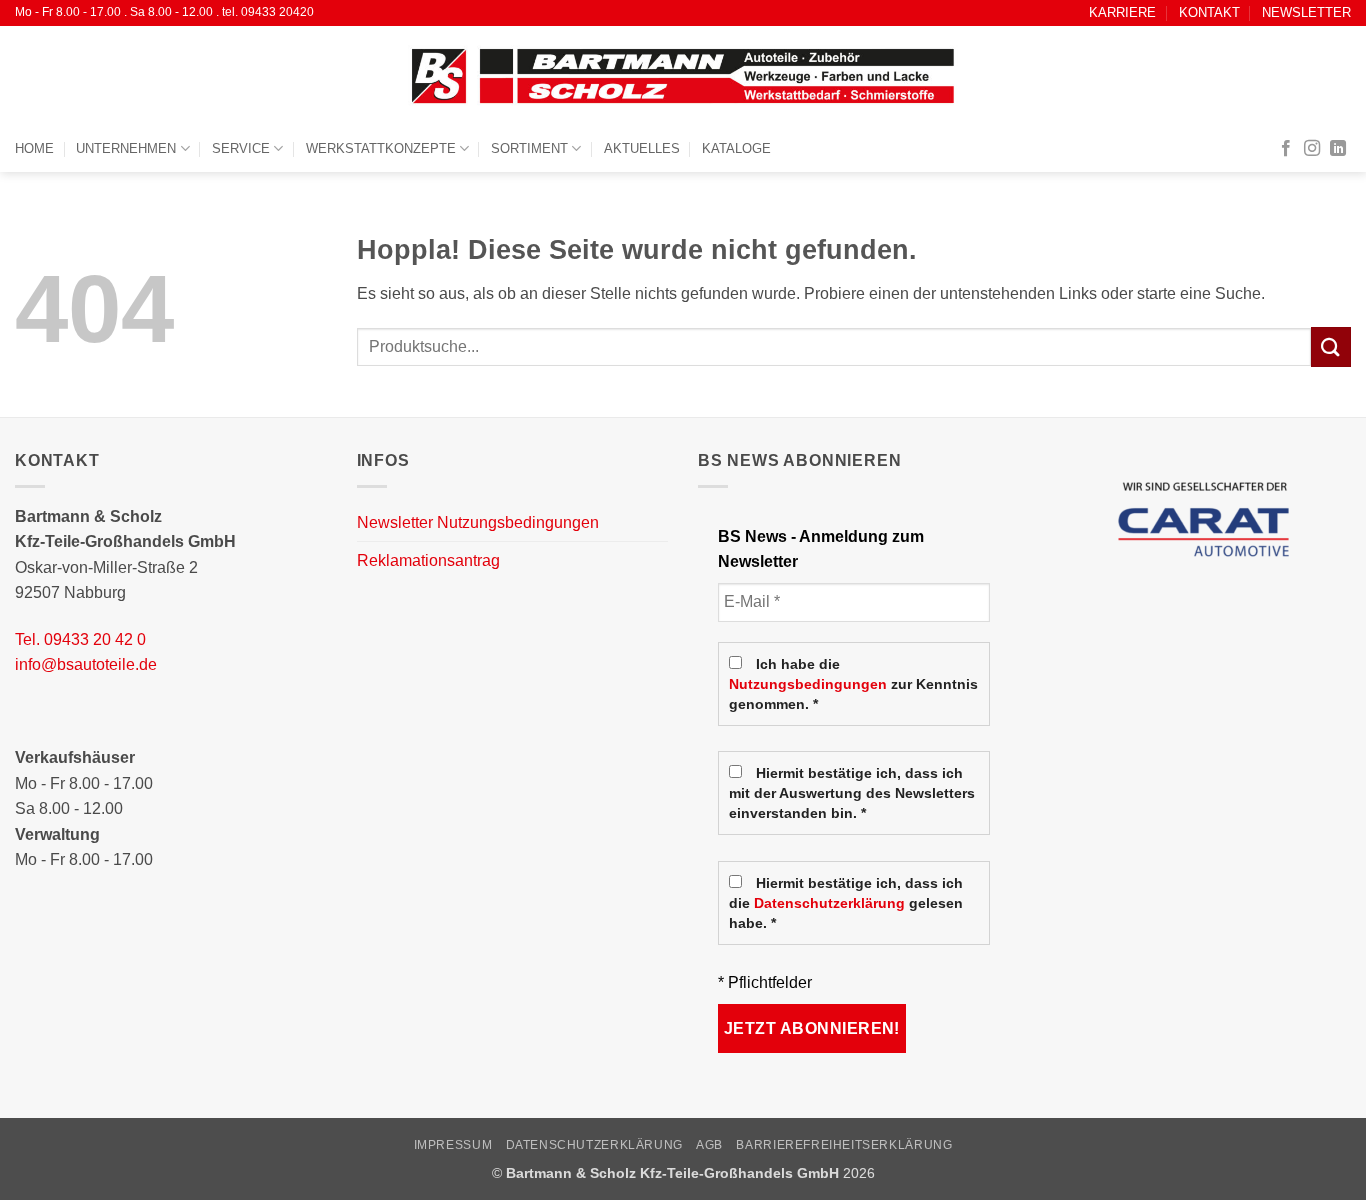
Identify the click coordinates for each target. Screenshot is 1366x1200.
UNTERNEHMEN (126, 148)
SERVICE (241, 148)
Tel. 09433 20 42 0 (80, 639)
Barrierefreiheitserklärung (844, 1145)
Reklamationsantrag (428, 560)
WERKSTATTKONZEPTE (381, 148)
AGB (709, 1145)
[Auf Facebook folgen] (1286, 149)
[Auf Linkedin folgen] (1338, 149)
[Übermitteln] (1331, 346)
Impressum (453, 1145)
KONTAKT (1209, 12)
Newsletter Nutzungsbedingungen (478, 522)
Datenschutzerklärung (829, 903)
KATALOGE (736, 148)
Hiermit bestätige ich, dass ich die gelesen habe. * (846, 903)
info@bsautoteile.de (86, 664)
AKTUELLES (642, 148)
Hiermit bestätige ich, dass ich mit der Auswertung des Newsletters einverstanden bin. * (852, 793)
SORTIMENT (529, 148)
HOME (34, 148)
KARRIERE (1122, 12)
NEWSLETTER (1306, 12)
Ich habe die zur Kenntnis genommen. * (853, 684)
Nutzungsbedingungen (808, 684)
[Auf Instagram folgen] (1312, 149)
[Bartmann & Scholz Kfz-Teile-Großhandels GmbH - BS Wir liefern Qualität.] (683, 76)
